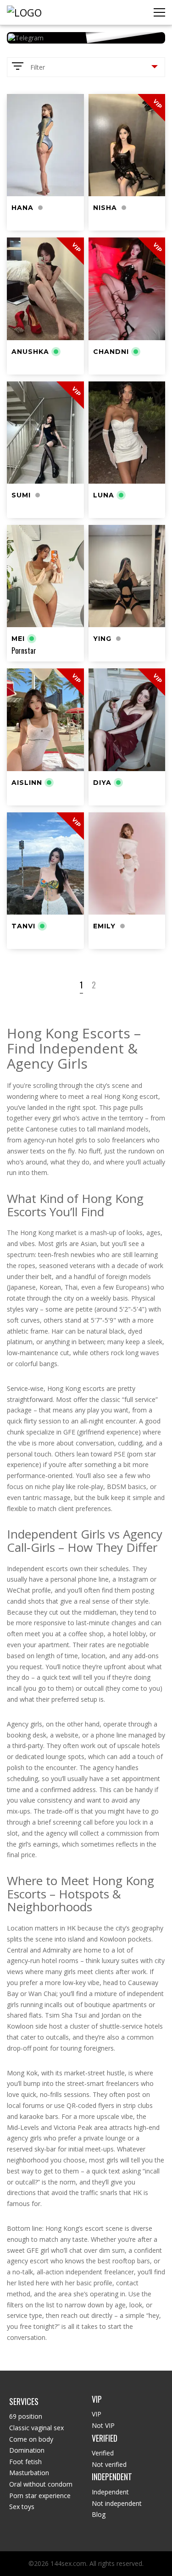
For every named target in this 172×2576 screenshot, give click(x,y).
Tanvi (23, 926)
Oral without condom (41, 2484)
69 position (26, 2416)
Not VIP (103, 2425)
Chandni (111, 352)
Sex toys (22, 2507)
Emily (104, 926)
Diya (102, 783)
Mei (18, 639)
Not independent (117, 2503)
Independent (110, 2492)
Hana (22, 208)
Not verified (109, 2464)
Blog (99, 2514)
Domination (27, 2450)
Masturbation (29, 2473)
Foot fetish (25, 2462)
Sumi (21, 495)
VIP (97, 2414)
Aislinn (27, 783)
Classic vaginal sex (36, 2428)
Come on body (31, 2439)
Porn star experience (40, 2496)
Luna (104, 495)
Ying (102, 639)
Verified (103, 2453)
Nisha (105, 208)
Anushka (30, 352)
